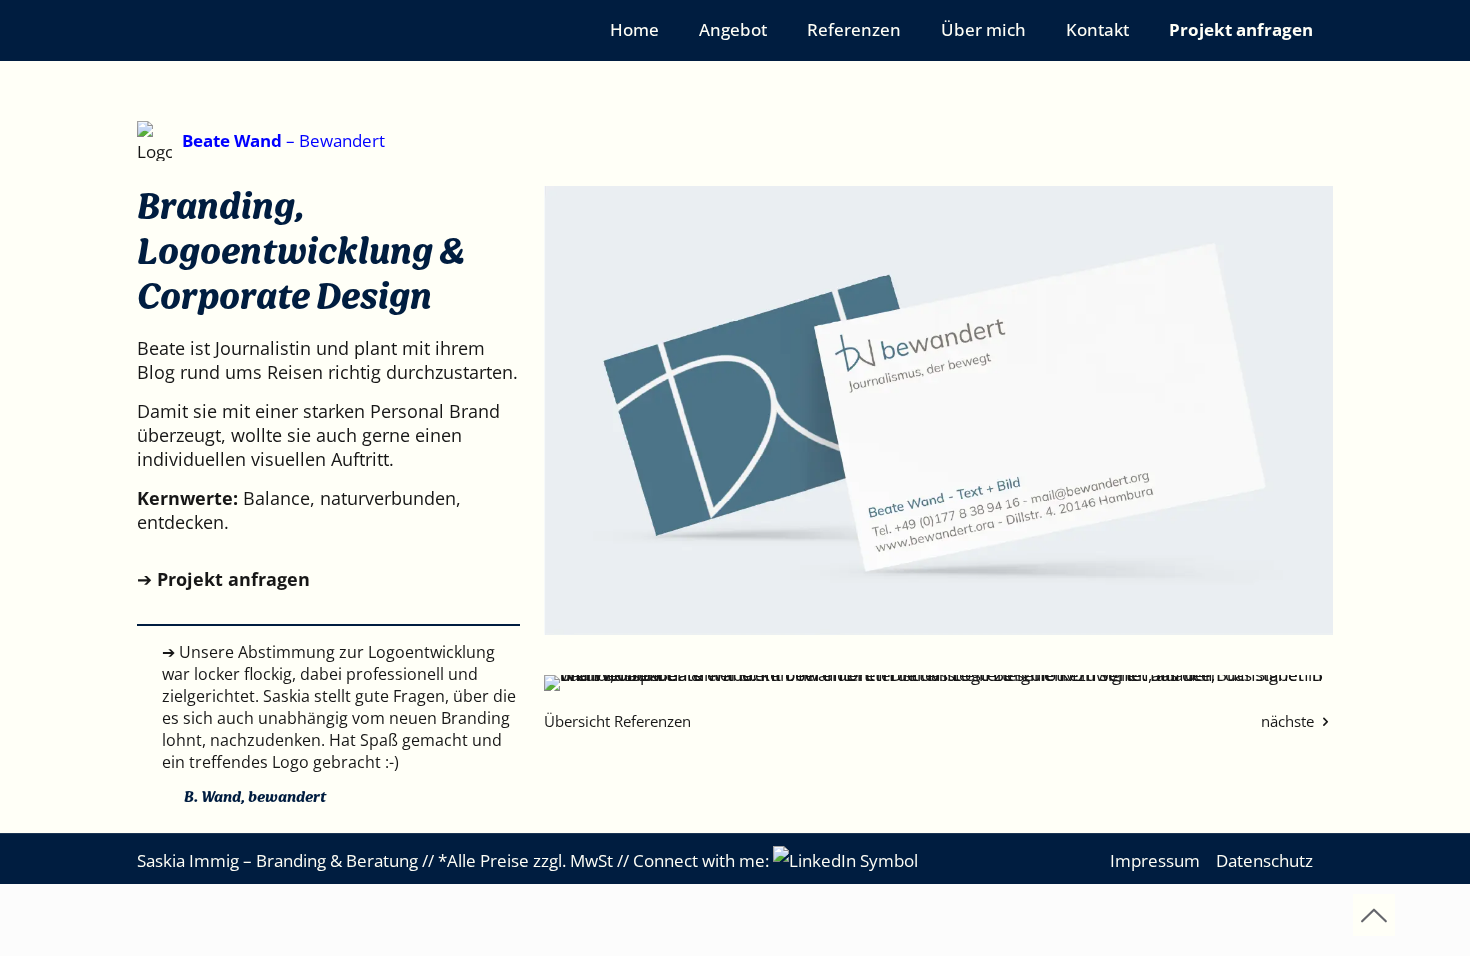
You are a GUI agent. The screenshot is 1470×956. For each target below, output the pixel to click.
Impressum (1155, 860)
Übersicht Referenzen (617, 721)
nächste (1289, 721)
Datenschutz (1264, 860)
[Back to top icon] (1374, 915)
